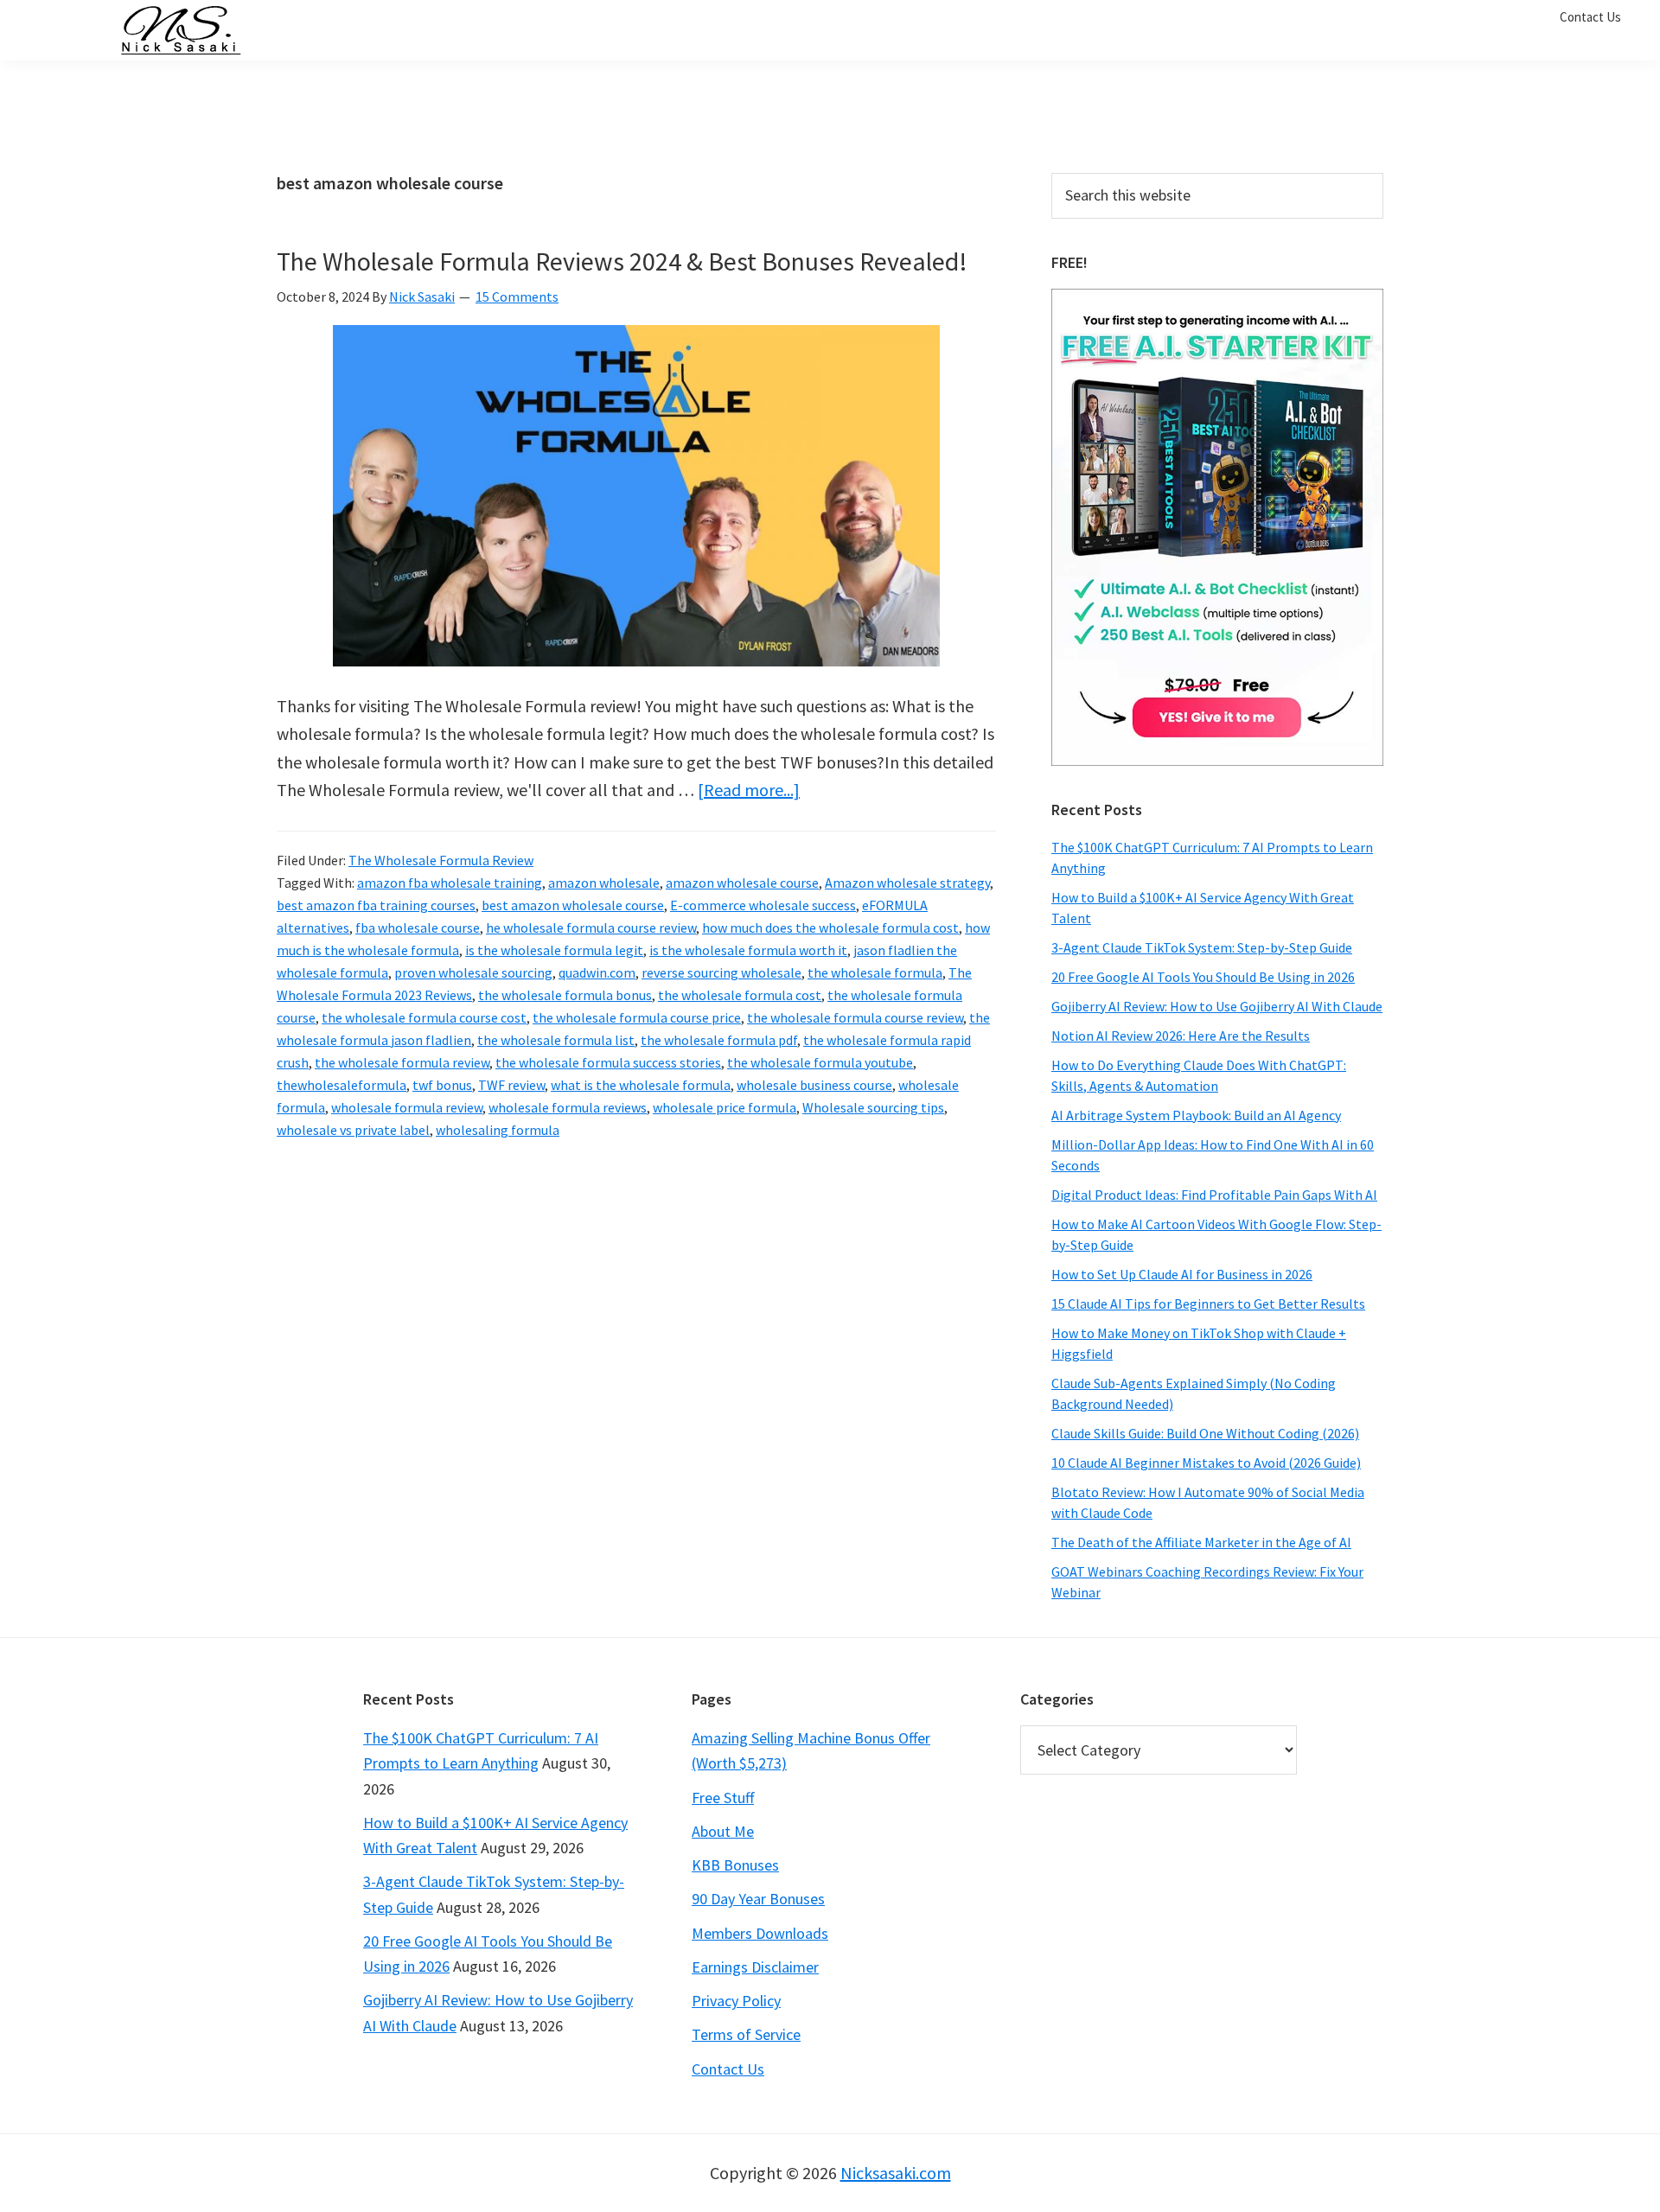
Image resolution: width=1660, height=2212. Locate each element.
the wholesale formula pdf (719, 1040)
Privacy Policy (736, 2001)
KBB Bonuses (735, 1865)
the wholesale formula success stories (608, 1062)
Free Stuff (723, 1798)
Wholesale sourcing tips (873, 1107)
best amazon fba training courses (376, 905)
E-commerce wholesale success (763, 905)
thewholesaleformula (342, 1085)
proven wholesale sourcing (473, 972)
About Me (723, 1831)
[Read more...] (749, 790)
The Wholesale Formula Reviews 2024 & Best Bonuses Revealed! (622, 261)
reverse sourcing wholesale (721, 972)
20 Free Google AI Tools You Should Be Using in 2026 (1203, 977)
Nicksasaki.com (896, 2173)
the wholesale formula (875, 972)
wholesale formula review (407, 1107)
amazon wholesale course (742, 883)
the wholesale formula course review (855, 1017)
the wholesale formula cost (740, 995)
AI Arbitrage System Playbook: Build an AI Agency (1196, 1115)
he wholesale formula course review (591, 928)
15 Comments (517, 296)
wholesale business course (814, 1085)
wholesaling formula (498, 1130)
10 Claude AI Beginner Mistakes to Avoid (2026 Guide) (1206, 1463)
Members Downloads (760, 1933)
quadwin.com (597, 972)
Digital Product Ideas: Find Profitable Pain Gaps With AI (1214, 1195)
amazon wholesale (604, 883)
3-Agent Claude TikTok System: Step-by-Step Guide (1202, 947)
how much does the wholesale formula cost (830, 928)
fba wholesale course (418, 928)
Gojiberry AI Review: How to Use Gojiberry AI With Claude (1217, 1006)
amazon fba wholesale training (450, 883)
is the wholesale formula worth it (748, 950)
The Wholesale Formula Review (441, 860)
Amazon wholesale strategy (907, 883)
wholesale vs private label (353, 1130)
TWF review (511, 1085)
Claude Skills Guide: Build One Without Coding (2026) (1205, 1433)
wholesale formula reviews (568, 1107)
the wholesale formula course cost (424, 1017)
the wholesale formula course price (637, 1017)
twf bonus (442, 1085)
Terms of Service (746, 2034)
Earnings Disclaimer (755, 1967)
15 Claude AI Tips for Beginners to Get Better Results (1208, 1304)
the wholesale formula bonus (565, 995)
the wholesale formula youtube (820, 1062)
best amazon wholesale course (573, 905)
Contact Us (728, 2069)
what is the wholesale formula (641, 1085)
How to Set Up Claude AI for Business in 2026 (1182, 1274)
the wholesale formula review (402, 1062)
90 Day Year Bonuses (758, 1899)
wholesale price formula (725, 1107)
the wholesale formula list (556, 1040)
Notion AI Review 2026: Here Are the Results (1181, 1036)
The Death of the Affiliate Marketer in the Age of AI (1201, 1542)
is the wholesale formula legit (554, 950)
